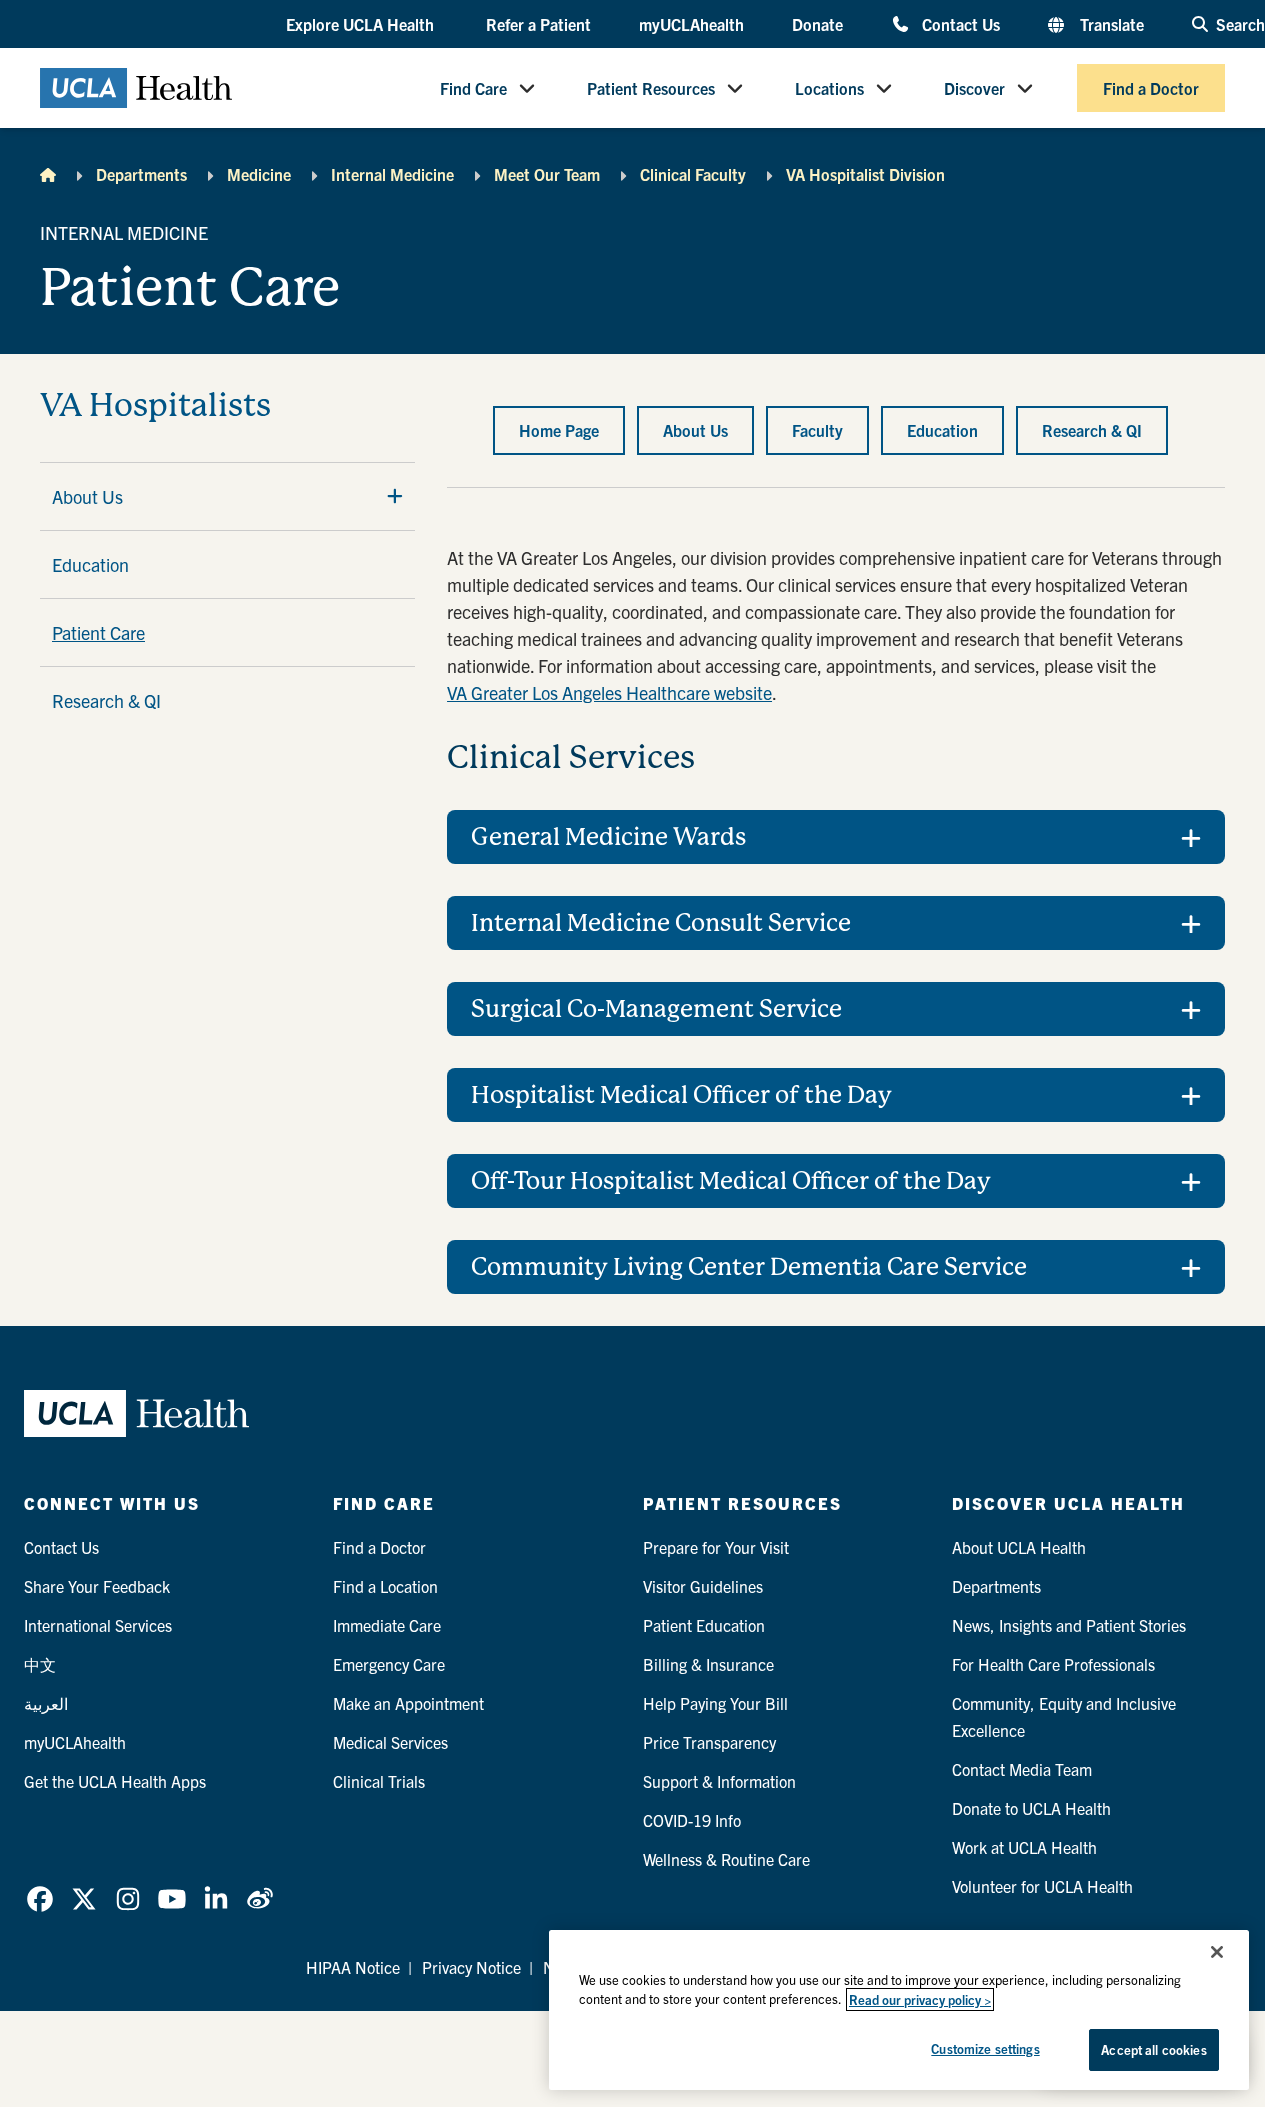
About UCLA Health (1019, 1547)
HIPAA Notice (353, 1967)
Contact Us (961, 23)
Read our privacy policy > (920, 1999)
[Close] (1217, 1952)
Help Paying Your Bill (715, 1703)
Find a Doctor (1151, 88)
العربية (46, 1703)
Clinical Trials (379, 1781)
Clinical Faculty (693, 174)
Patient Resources (651, 88)
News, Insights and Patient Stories (1069, 1625)
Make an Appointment (408, 1703)
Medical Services (390, 1742)
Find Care (473, 88)
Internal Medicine (392, 174)
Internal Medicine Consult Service (661, 923)
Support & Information (719, 1781)
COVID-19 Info (692, 1820)
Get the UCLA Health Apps (115, 1781)
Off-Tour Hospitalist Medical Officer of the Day (731, 1181)
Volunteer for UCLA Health (1042, 1886)
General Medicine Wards (608, 837)
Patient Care (98, 632)
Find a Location (385, 1586)
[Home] (48, 174)
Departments (141, 174)
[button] (362, 25)
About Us (87, 496)
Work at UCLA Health (1024, 1847)
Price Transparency (709, 1742)
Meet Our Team (547, 174)
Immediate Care (387, 1625)
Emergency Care (389, 1664)
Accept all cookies (1153, 2049)
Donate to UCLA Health (1031, 1808)
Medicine (259, 174)
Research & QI (106, 700)
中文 (40, 1664)
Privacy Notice (471, 1967)
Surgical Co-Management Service (656, 1009)
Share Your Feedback (97, 1586)
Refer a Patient (538, 24)
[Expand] (395, 496)
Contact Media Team (1022, 1769)
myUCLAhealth (691, 24)
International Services (98, 1625)
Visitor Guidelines (703, 1586)
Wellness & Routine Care (726, 1859)
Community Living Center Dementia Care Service (749, 1267)
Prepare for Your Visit (716, 1547)
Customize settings (985, 2048)
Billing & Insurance (708, 1664)
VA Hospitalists (155, 405)
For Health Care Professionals (1053, 1664)
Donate (817, 24)
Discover (974, 88)
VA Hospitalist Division (865, 174)
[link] (40, 1899)
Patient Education (704, 1625)
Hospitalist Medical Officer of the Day (681, 1095)
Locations (829, 88)
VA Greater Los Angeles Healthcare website (609, 692)
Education (90, 564)
